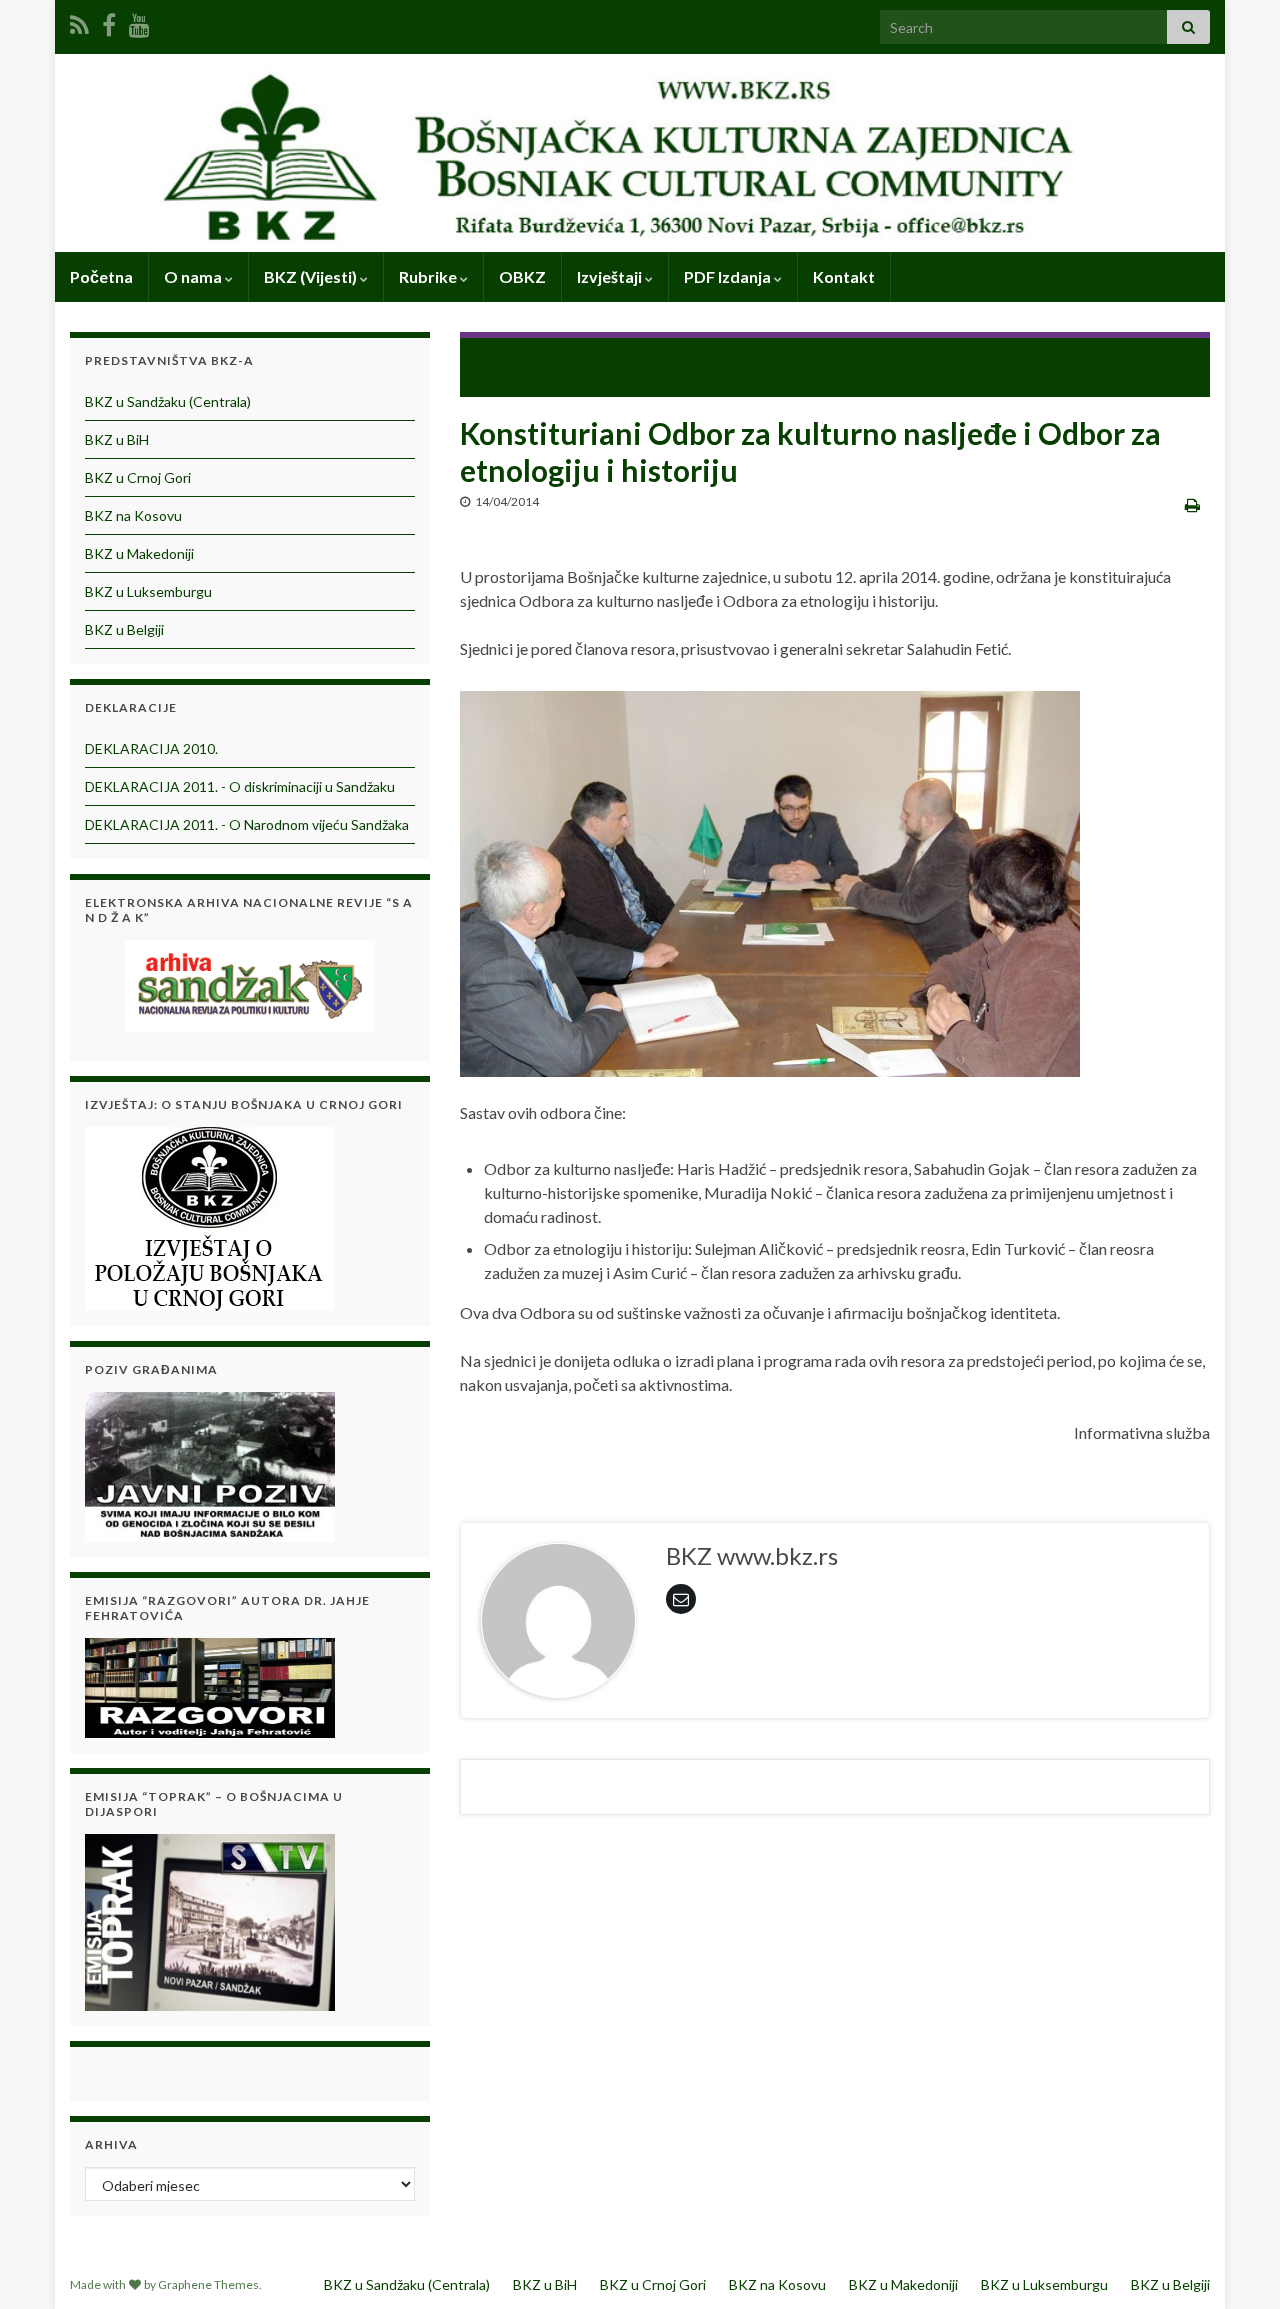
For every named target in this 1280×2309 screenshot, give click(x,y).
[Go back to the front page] (640, 153)
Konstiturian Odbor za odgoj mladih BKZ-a (626, 356)
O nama (194, 276)
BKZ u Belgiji (124, 629)
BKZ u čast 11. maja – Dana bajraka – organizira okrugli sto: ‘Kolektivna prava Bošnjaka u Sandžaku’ (1028, 365)
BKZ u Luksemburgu (148, 591)
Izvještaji (611, 276)
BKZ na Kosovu (133, 515)
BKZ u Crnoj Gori (138, 477)
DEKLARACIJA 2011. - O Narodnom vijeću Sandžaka (247, 824)
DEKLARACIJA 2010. (151, 748)
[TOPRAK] (210, 1919)
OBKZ (522, 276)
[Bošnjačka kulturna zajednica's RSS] (79, 21)
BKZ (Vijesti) (312, 276)
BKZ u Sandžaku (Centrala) (168, 401)
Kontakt (844, 276)
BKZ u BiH (117, 439)
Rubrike (429, 276)
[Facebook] (109, 21)
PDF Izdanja (729, 276)
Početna (101, 276)
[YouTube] (139, 21)
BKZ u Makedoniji (139, 553)
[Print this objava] (1192, 504)
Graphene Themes (208, 2284)
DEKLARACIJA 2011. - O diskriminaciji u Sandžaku (240, 786)
